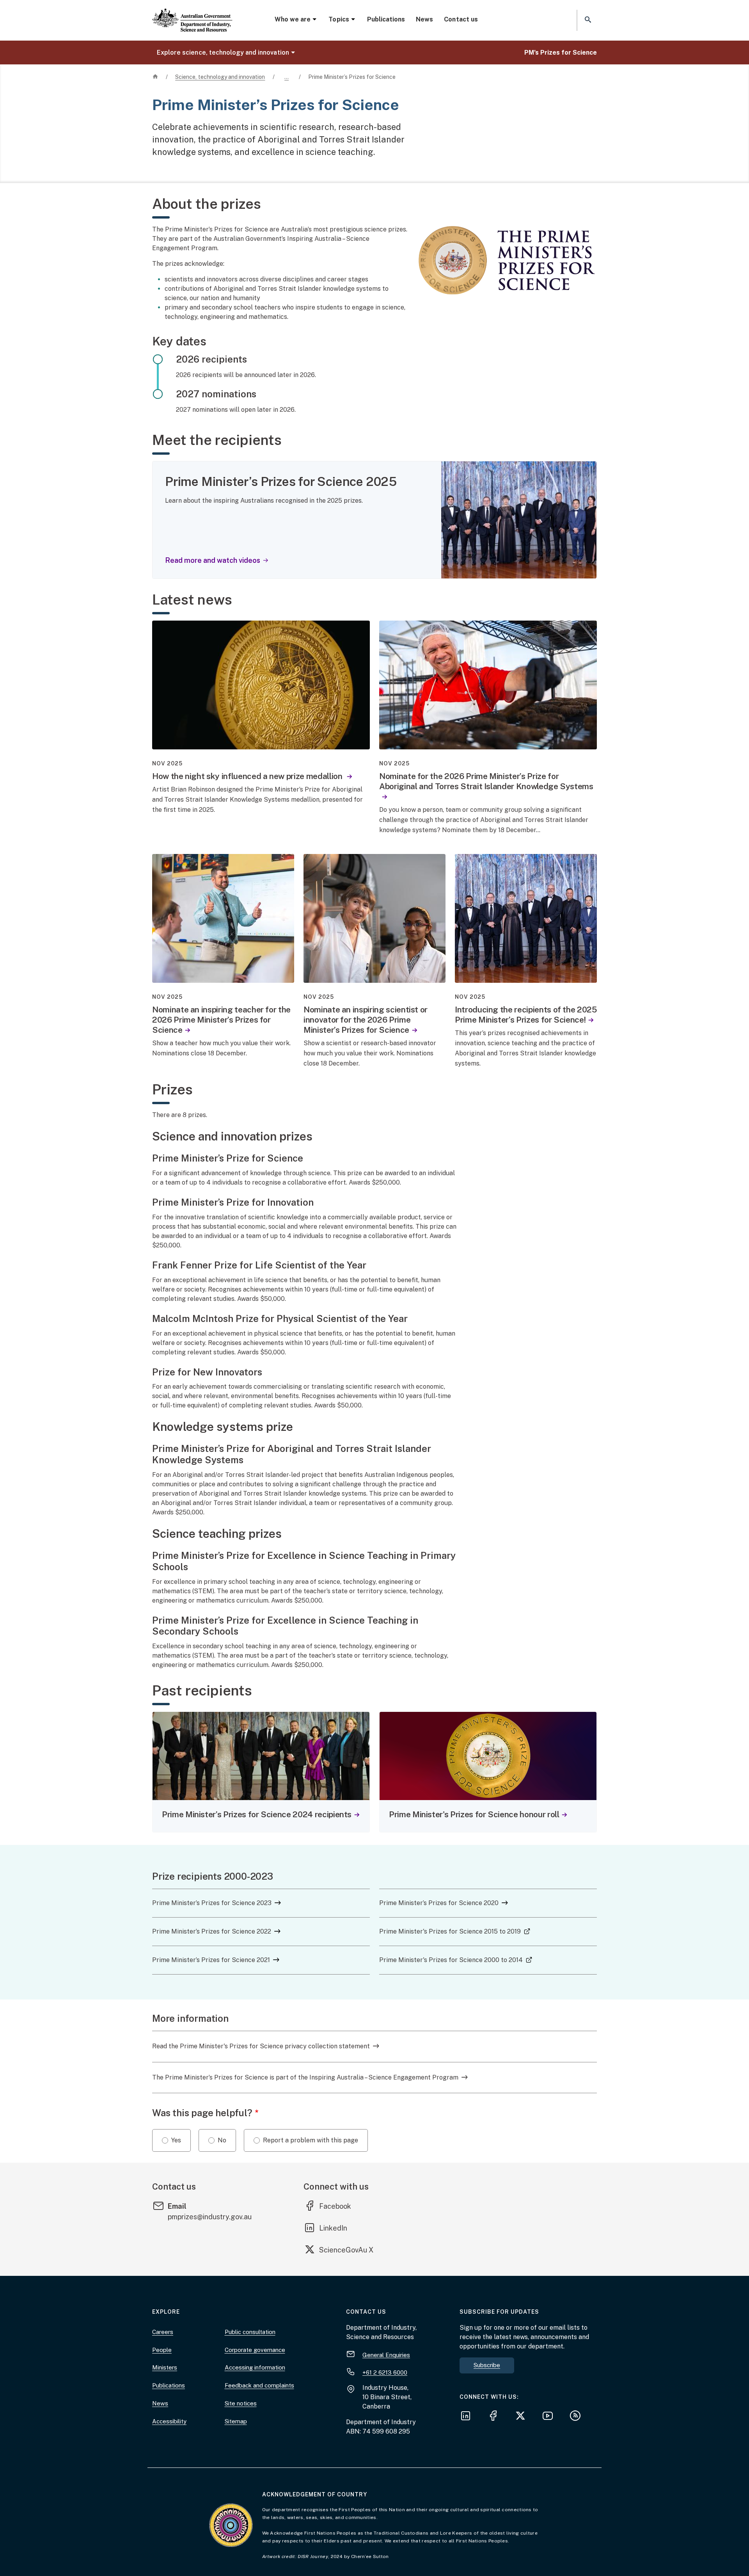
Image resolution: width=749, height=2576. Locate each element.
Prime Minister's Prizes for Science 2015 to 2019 (455, 1931)
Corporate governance (255, 2350)
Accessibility (169, 2421)
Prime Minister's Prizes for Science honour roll (474, 1814)
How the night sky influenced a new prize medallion (248, 776)
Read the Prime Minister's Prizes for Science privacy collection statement (261, 2046)
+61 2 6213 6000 (385, 2372)
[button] (587, 20)
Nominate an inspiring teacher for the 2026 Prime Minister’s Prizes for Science (221, 1020)
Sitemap (236, 2421)
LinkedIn (339, 2228)
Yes (176, 2140)
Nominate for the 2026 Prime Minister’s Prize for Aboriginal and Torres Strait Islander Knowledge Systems (486, 781)
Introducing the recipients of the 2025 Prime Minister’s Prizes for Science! (526, 1015)
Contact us (461, 19)
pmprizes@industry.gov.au (210, 2217)
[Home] (192, 14)
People (162, 2350)
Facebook (341, 2206)
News (424, 19)
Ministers (165, 2367)
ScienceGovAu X (346, 2250)
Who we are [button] (293, 19)
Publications (386, 19)
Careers (163, 2332)
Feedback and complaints (259, 2385)
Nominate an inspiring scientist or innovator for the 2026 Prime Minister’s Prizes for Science (366, 1020)
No (222, 2140)
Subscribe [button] (487, 2365)
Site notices (241, 2403)
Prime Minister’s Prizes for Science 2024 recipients (257, 1814)
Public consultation (250, 2332)
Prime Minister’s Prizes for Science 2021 (211, 1960)
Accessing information (255, 2367)
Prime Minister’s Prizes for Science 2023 (212, 1903)
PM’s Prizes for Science (561, 52)
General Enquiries (386, 2355)
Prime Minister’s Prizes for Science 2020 (439, 1903)
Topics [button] (339, 19)
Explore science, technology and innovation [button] (223, 52)
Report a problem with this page (311, 2140)
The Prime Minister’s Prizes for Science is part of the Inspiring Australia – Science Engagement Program (305, 2077)
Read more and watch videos (213, 560)
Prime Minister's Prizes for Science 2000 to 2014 (456, 1960)
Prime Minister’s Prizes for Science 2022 (212, 1931)
